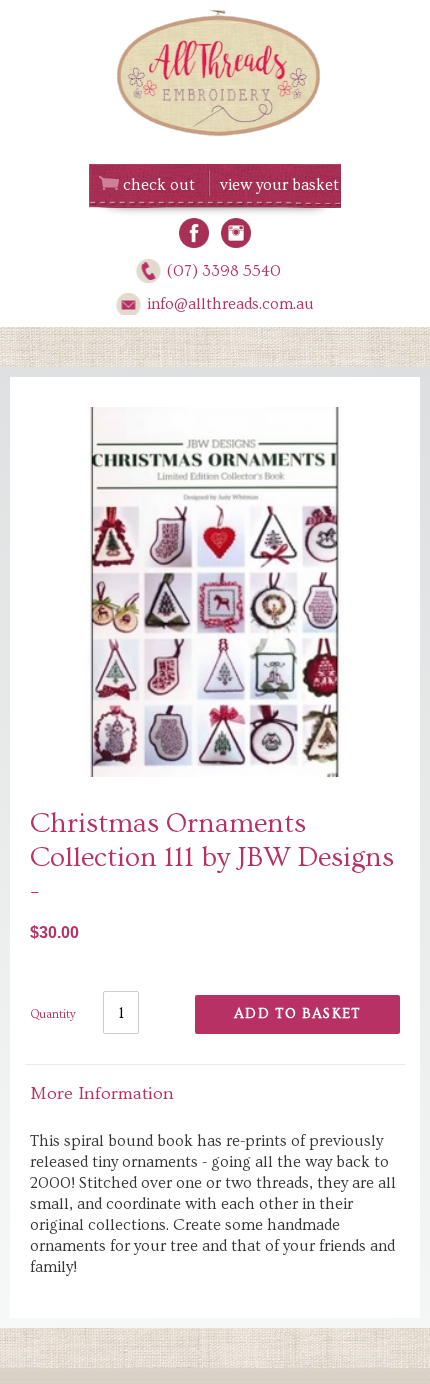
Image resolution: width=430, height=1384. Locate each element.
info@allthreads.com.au (230, 304)
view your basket (279, 185)
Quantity (53, 1014)
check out (159, 185)
